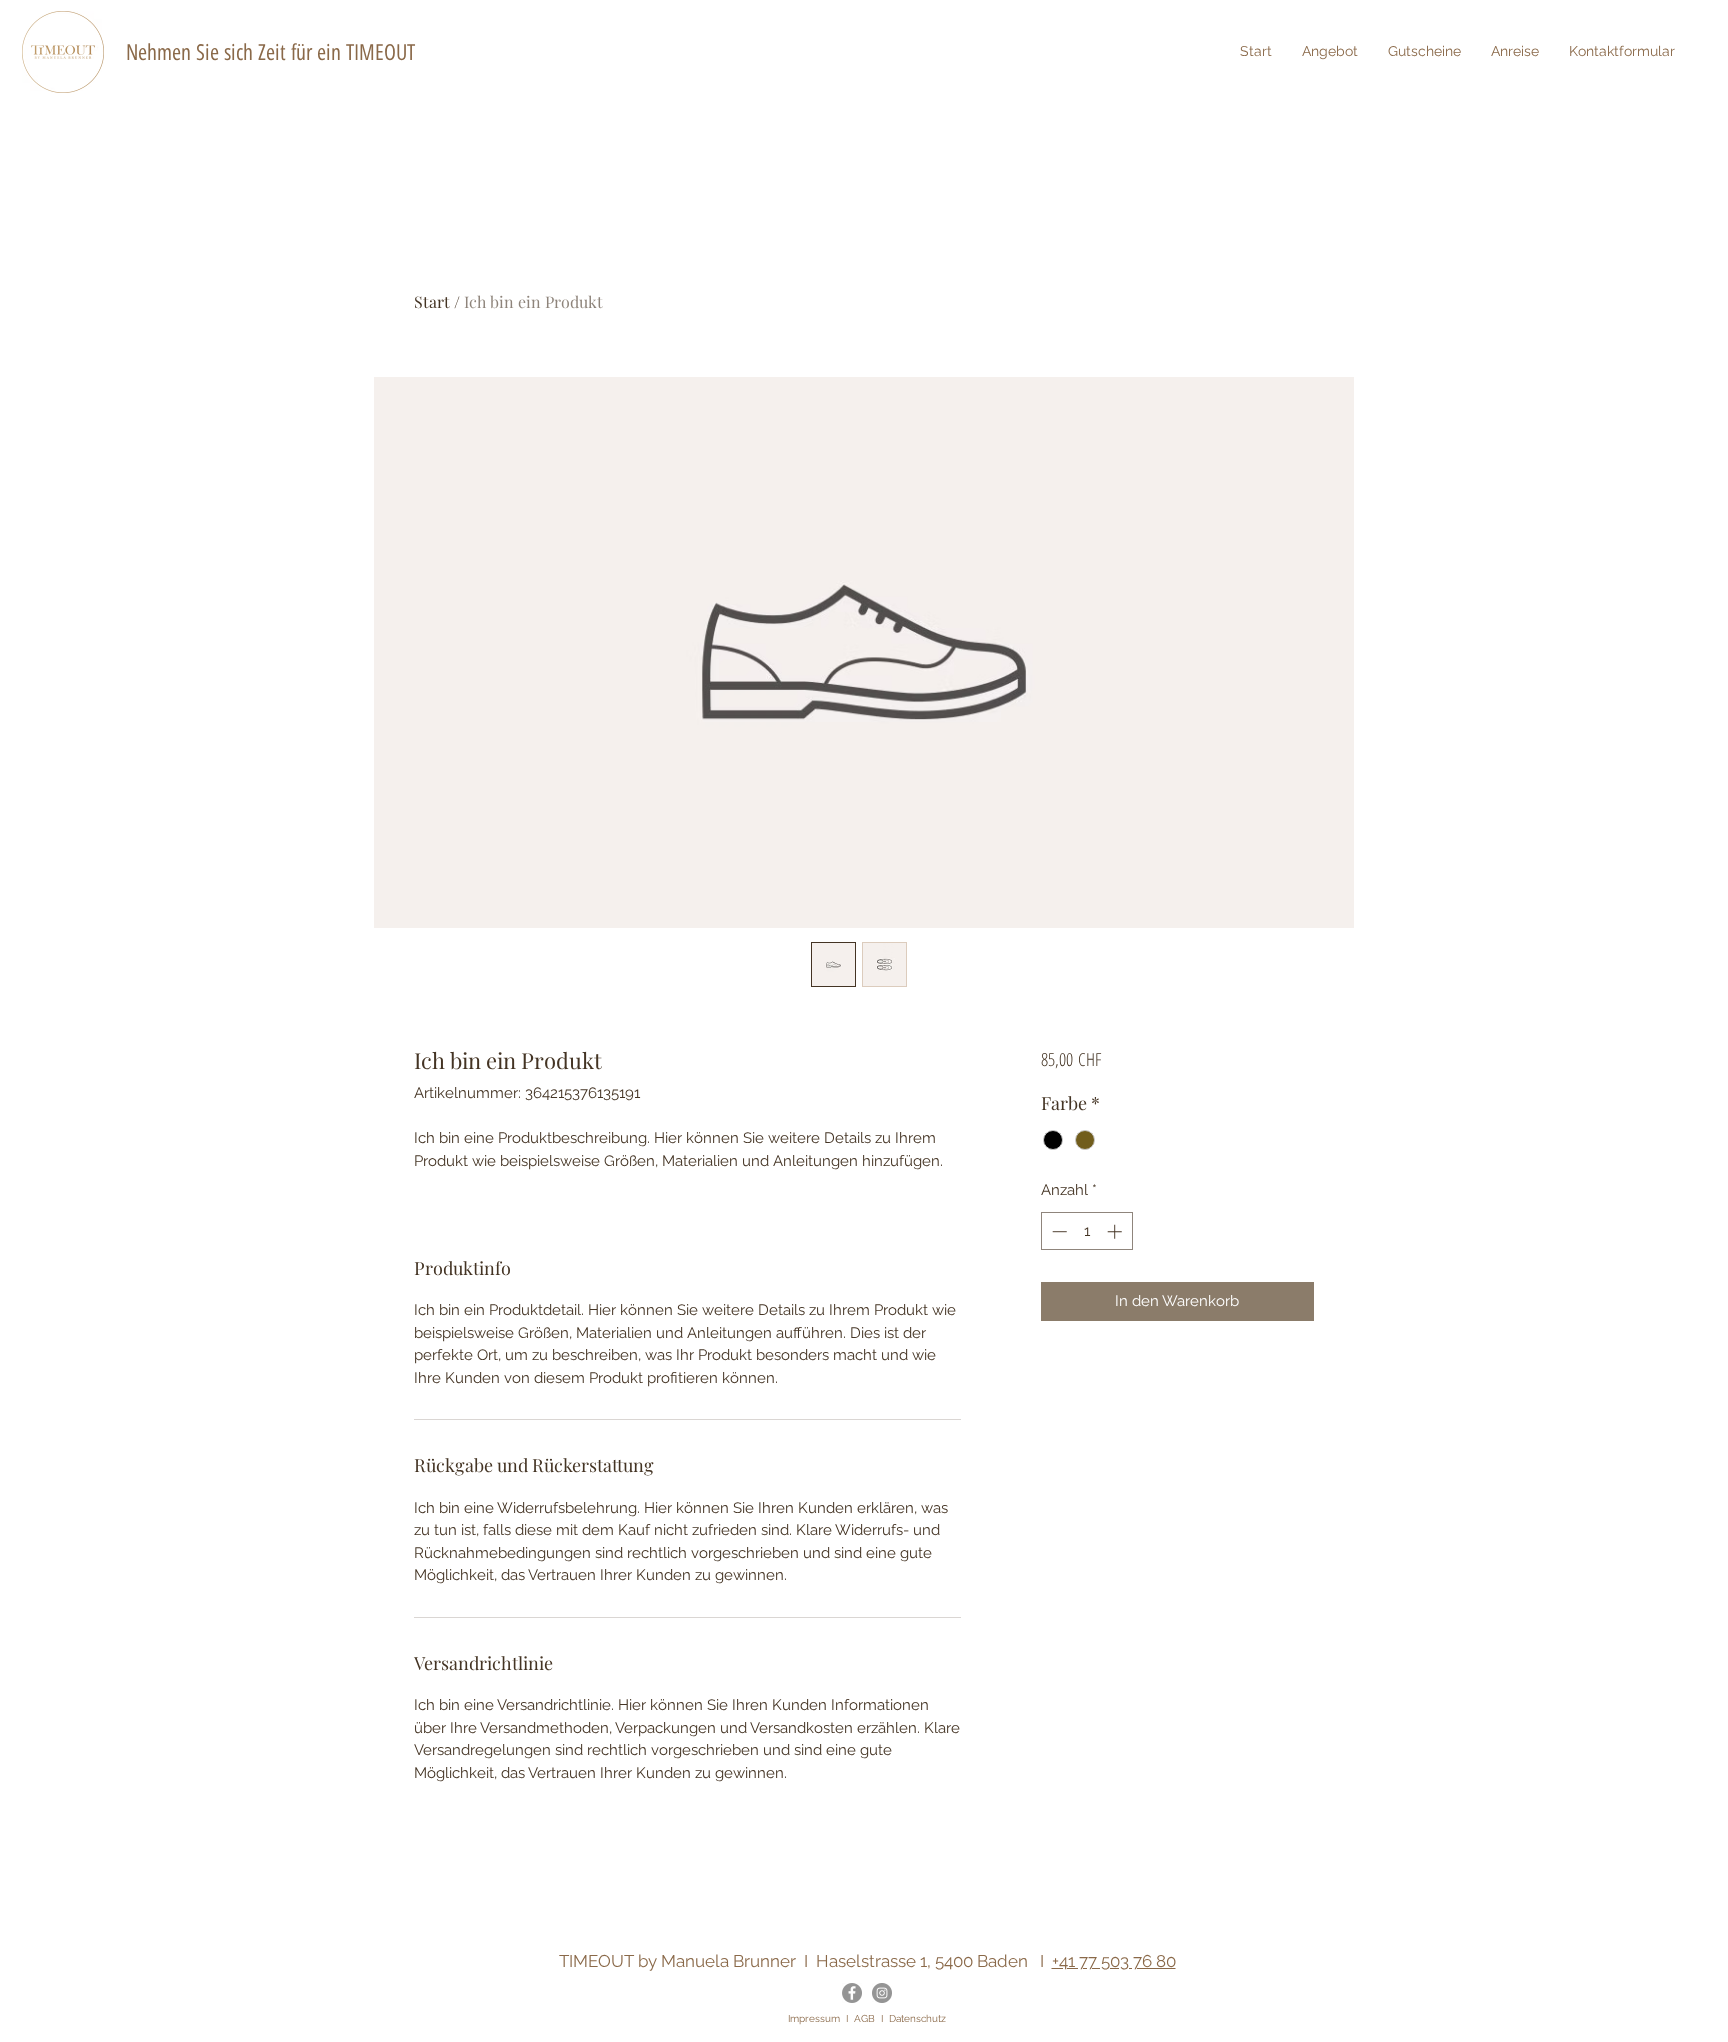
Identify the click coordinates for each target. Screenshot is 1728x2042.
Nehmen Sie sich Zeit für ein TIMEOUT (270, 52)
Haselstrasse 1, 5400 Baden (922, 1961)
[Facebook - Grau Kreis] (852, 1993)
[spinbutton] (1086, 1231)
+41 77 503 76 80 (1114, 1961)
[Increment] (1116, 1231)
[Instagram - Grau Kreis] (882, 1993)
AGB (864, 2018)
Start (432, 301)
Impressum (814, 2018)
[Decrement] (1057, 1231)
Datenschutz (917, 2018)
